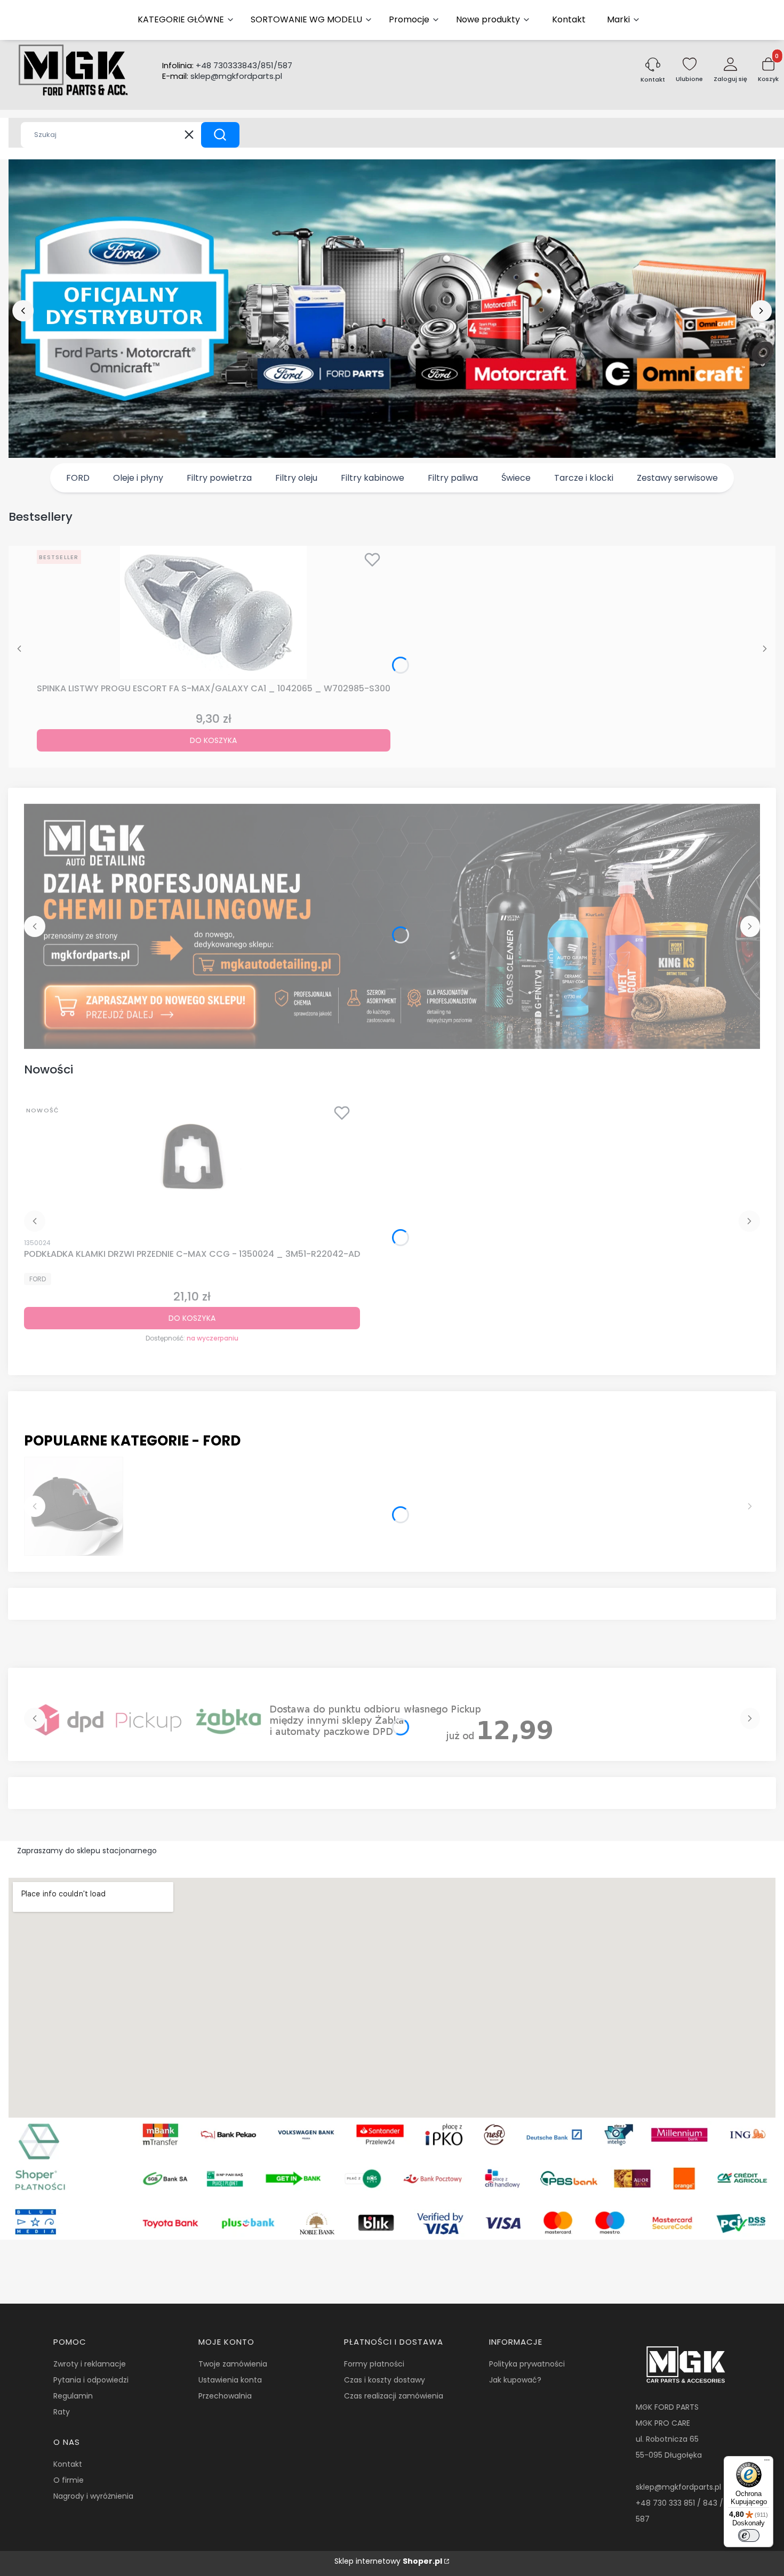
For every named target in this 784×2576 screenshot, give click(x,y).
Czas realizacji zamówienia (394, 2396)
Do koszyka (213, 740)
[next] (761, 311)
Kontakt (68, 2464)
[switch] (749, 2535)
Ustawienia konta (230, 2380)
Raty (62, 2412)
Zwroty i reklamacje (90, 2364)
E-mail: (222, 76)
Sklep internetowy (388, 2561)
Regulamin (73, 2396)
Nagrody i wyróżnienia (93, 2496)
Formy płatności (374, 2364)
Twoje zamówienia (233, 2364)
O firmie (69, 2480)
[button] (220, 135)
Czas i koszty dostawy (385, 2380)
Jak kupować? (515, 2380)
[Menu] (767, 2462)
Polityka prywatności (527, 2364)
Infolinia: (227, 66)
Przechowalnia (225, 2396)
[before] (23, 311)
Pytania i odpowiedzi (91, 2380)
